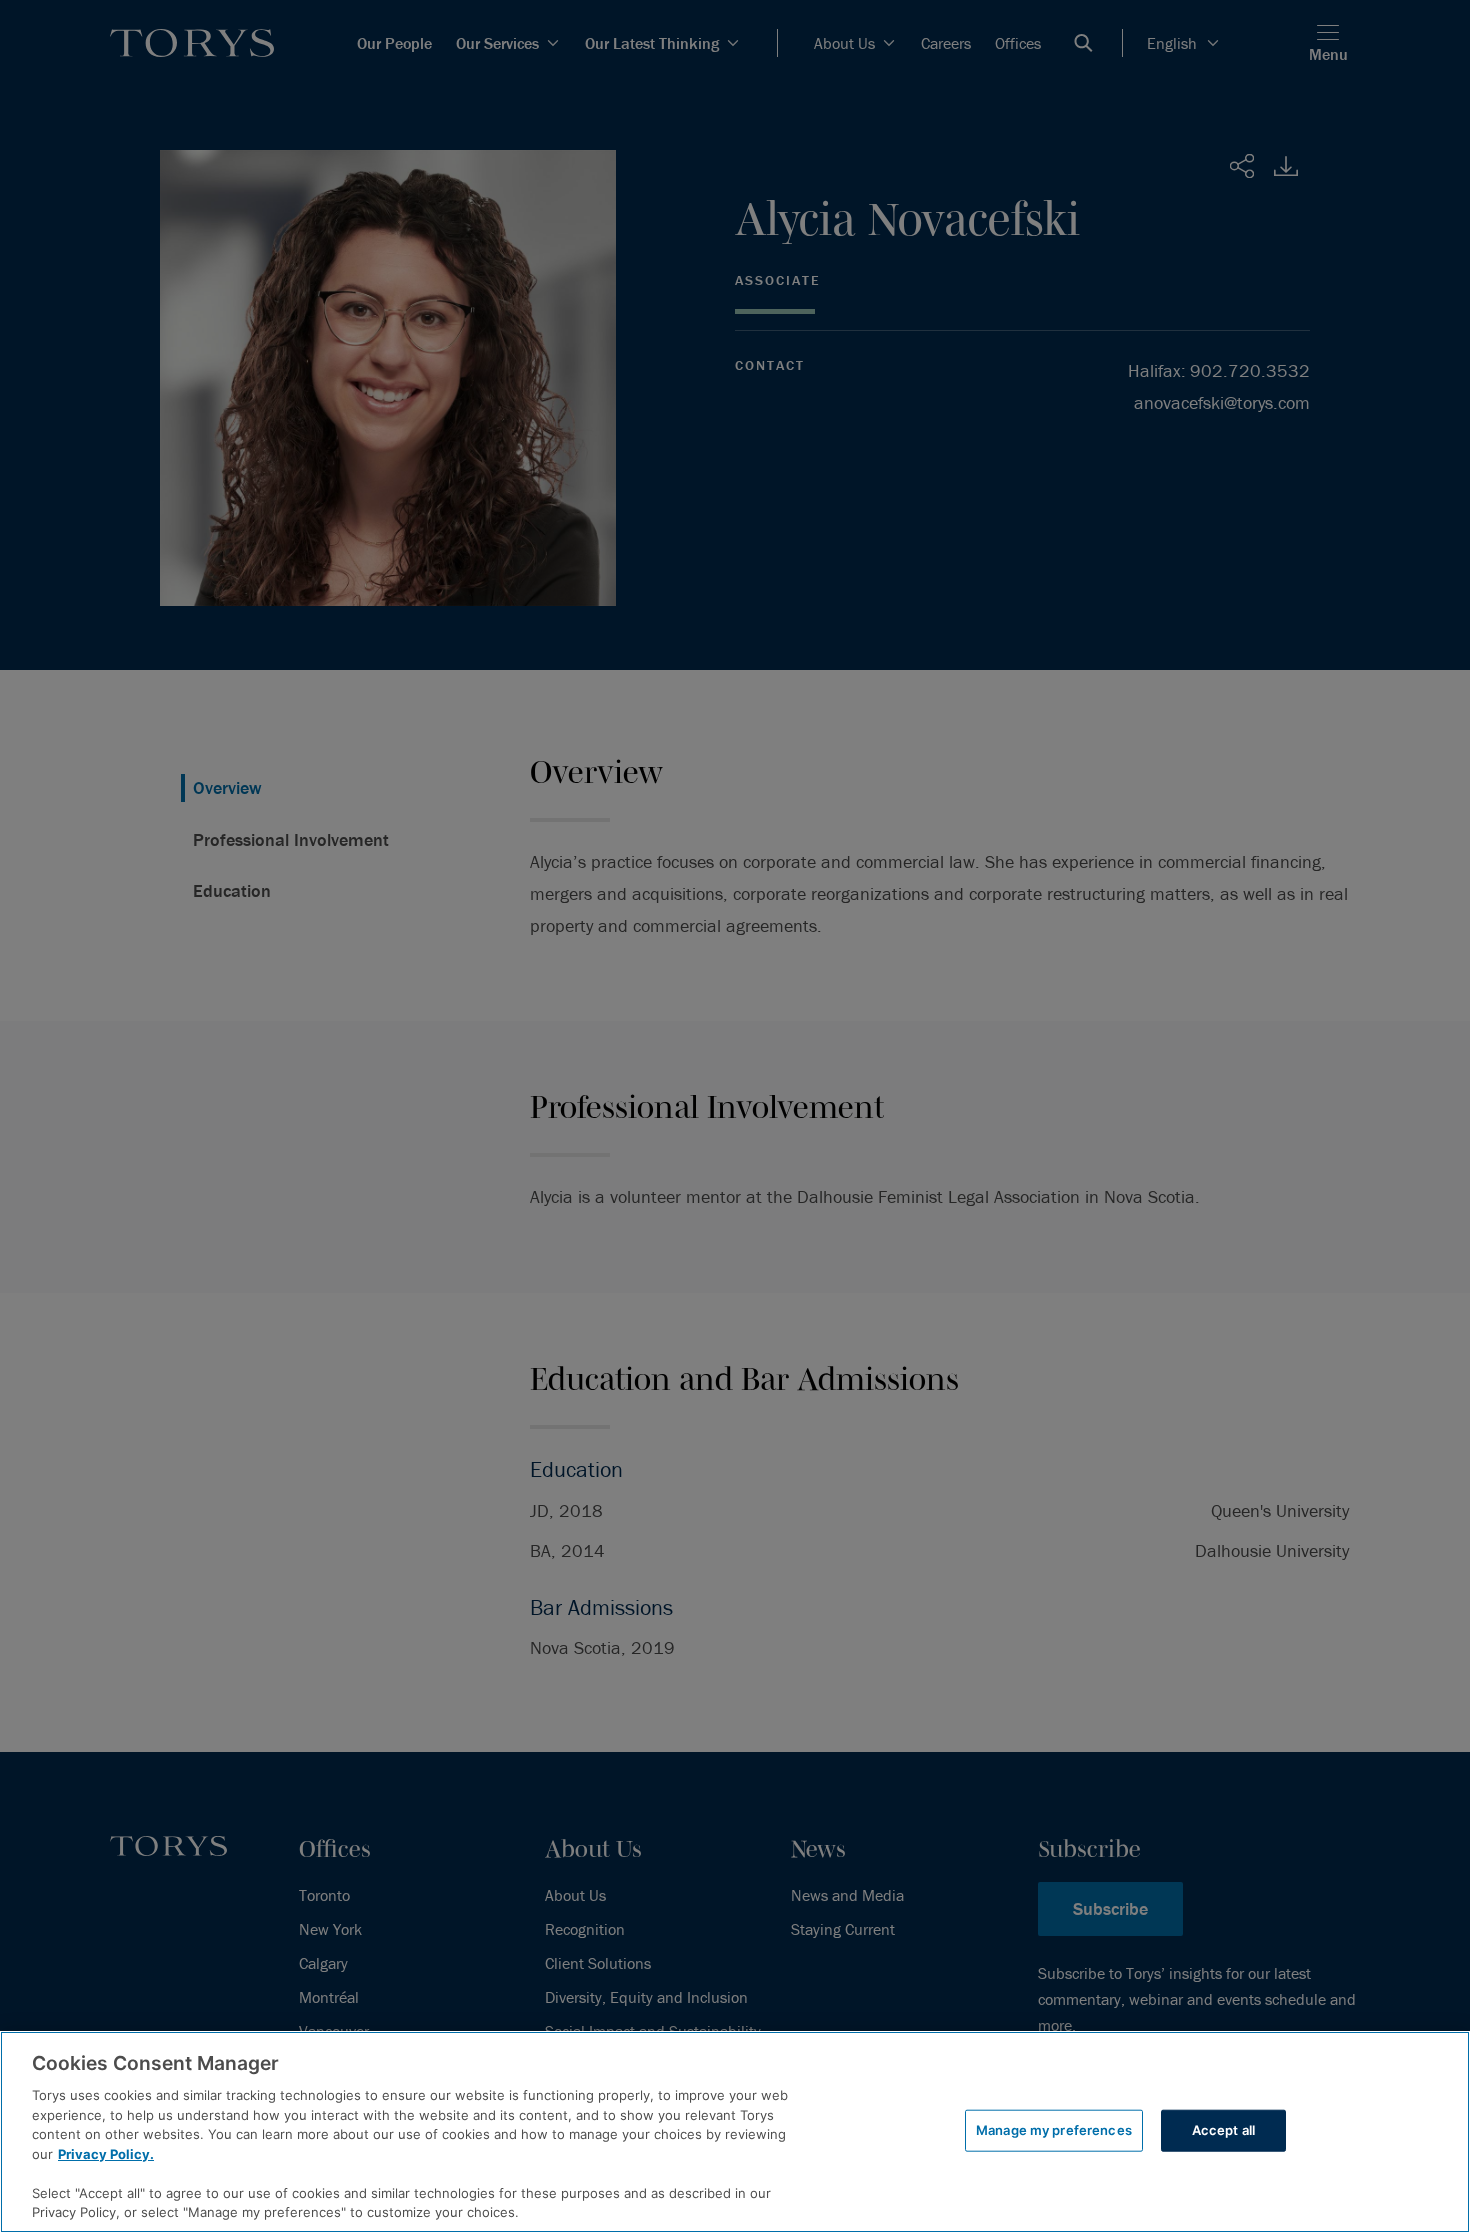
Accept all (1223, 2130)
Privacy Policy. (106, 2154)
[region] (735, 2132)
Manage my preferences (1054, 2130)
